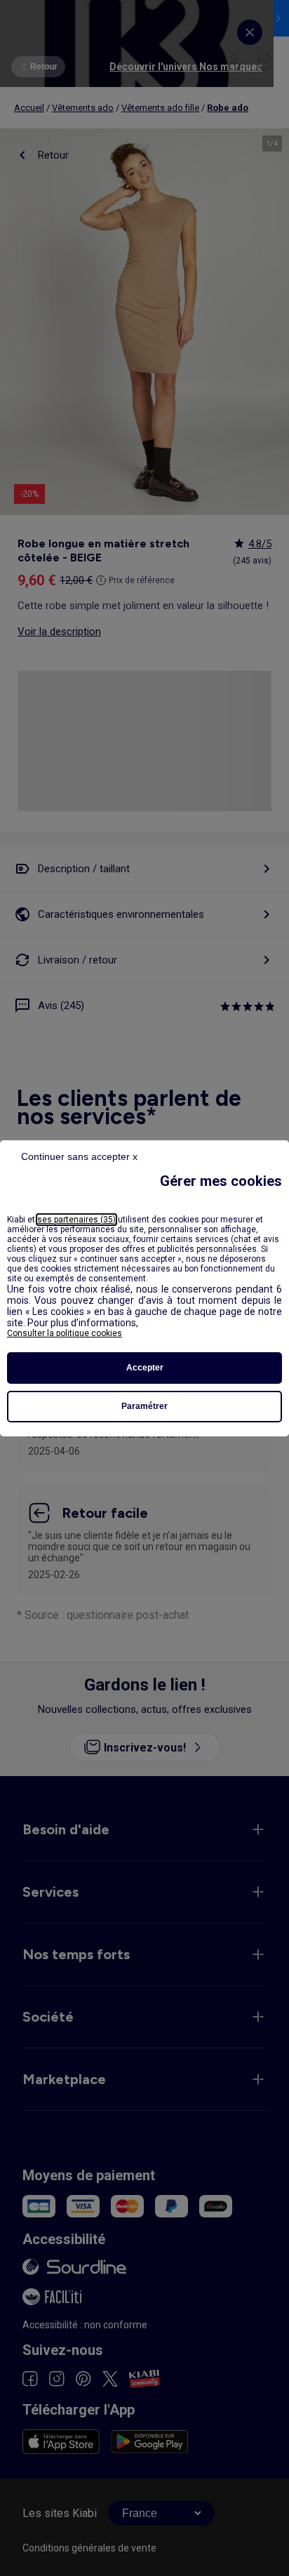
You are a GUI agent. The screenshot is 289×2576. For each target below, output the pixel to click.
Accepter (145, 1368)
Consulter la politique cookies (65, 1333)
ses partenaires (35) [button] (76, 1220)
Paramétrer (144, 1406)
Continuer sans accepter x (79, 1156)
